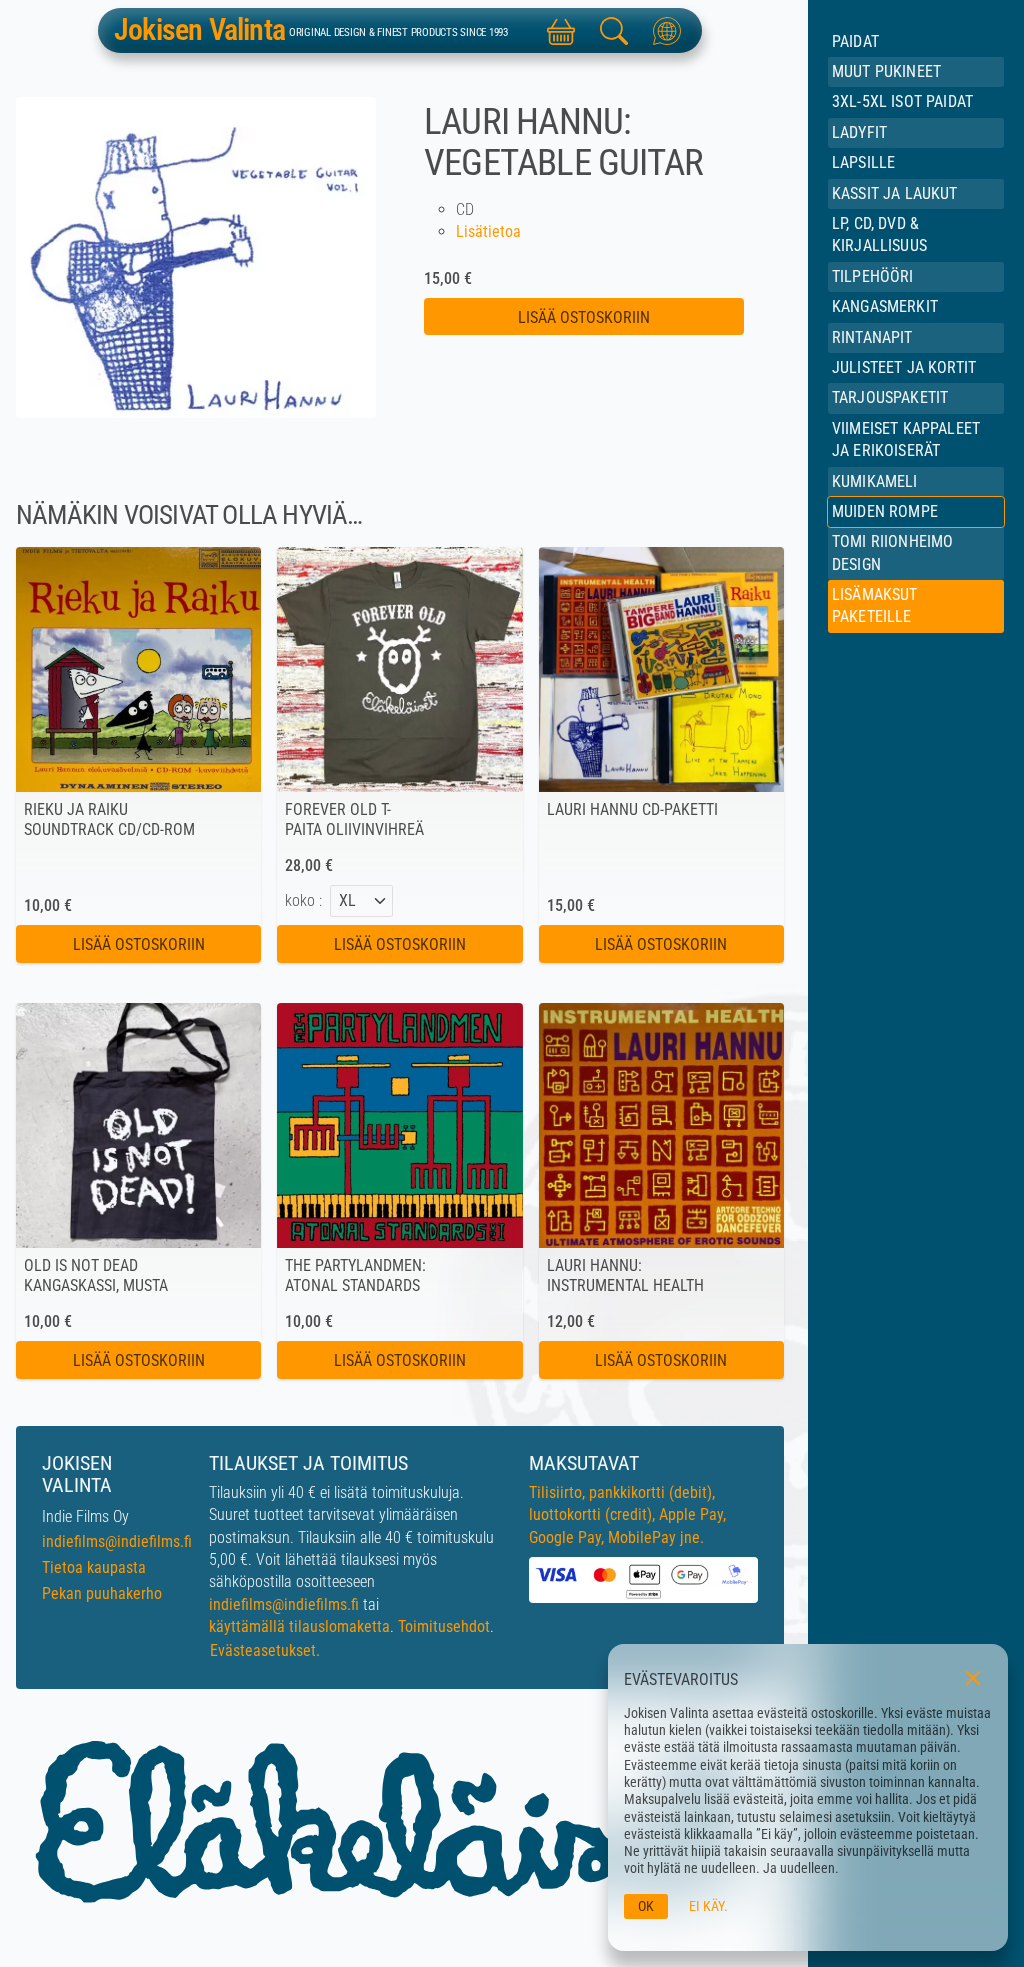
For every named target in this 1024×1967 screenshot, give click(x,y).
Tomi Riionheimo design (892, 552)
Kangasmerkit (885, 306)
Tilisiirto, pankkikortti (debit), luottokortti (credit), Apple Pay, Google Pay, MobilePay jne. (627, 1515)
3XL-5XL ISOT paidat (902, 101)
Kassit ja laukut (895, 193)
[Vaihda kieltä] (667, 30)
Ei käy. (708, 1906)
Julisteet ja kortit (904, 367)
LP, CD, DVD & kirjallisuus (879, 234)
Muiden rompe (885, 511)
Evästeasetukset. (265, 1650)
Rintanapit (872, 337)
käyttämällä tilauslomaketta (299, 1626)
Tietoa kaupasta (94, 1567)
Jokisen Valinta (199, 30)
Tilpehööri (873, 276)
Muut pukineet (886, 71)
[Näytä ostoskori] (560, 30)
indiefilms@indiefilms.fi (117, 1541)
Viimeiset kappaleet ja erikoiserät (906, 439)
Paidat (855, 41)
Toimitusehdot (444, 1626)
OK (646, 1906)
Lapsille (863, 162)
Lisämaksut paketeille (875, 605)
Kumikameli (875, 481)
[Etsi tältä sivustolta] (613, 30)
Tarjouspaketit (890, 397)
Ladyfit (859, 132)
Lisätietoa (488, 231)
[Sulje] (973, 1678)
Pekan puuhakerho (102, 1593)
